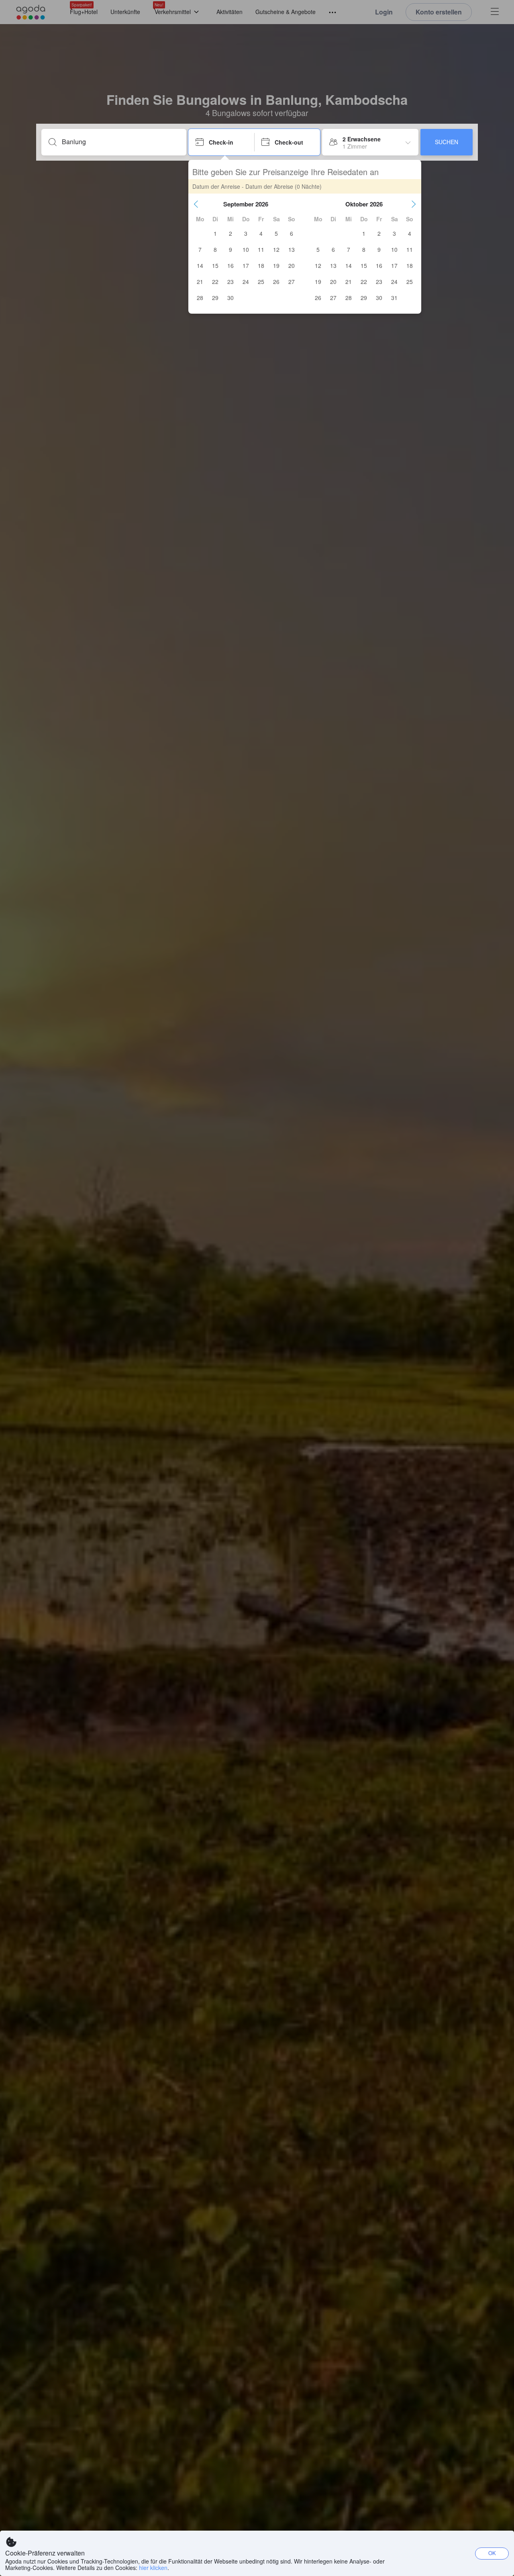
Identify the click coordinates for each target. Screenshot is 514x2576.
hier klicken (153, 2568)
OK (492, 2553)
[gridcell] (215, 233)
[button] (196, 204)
